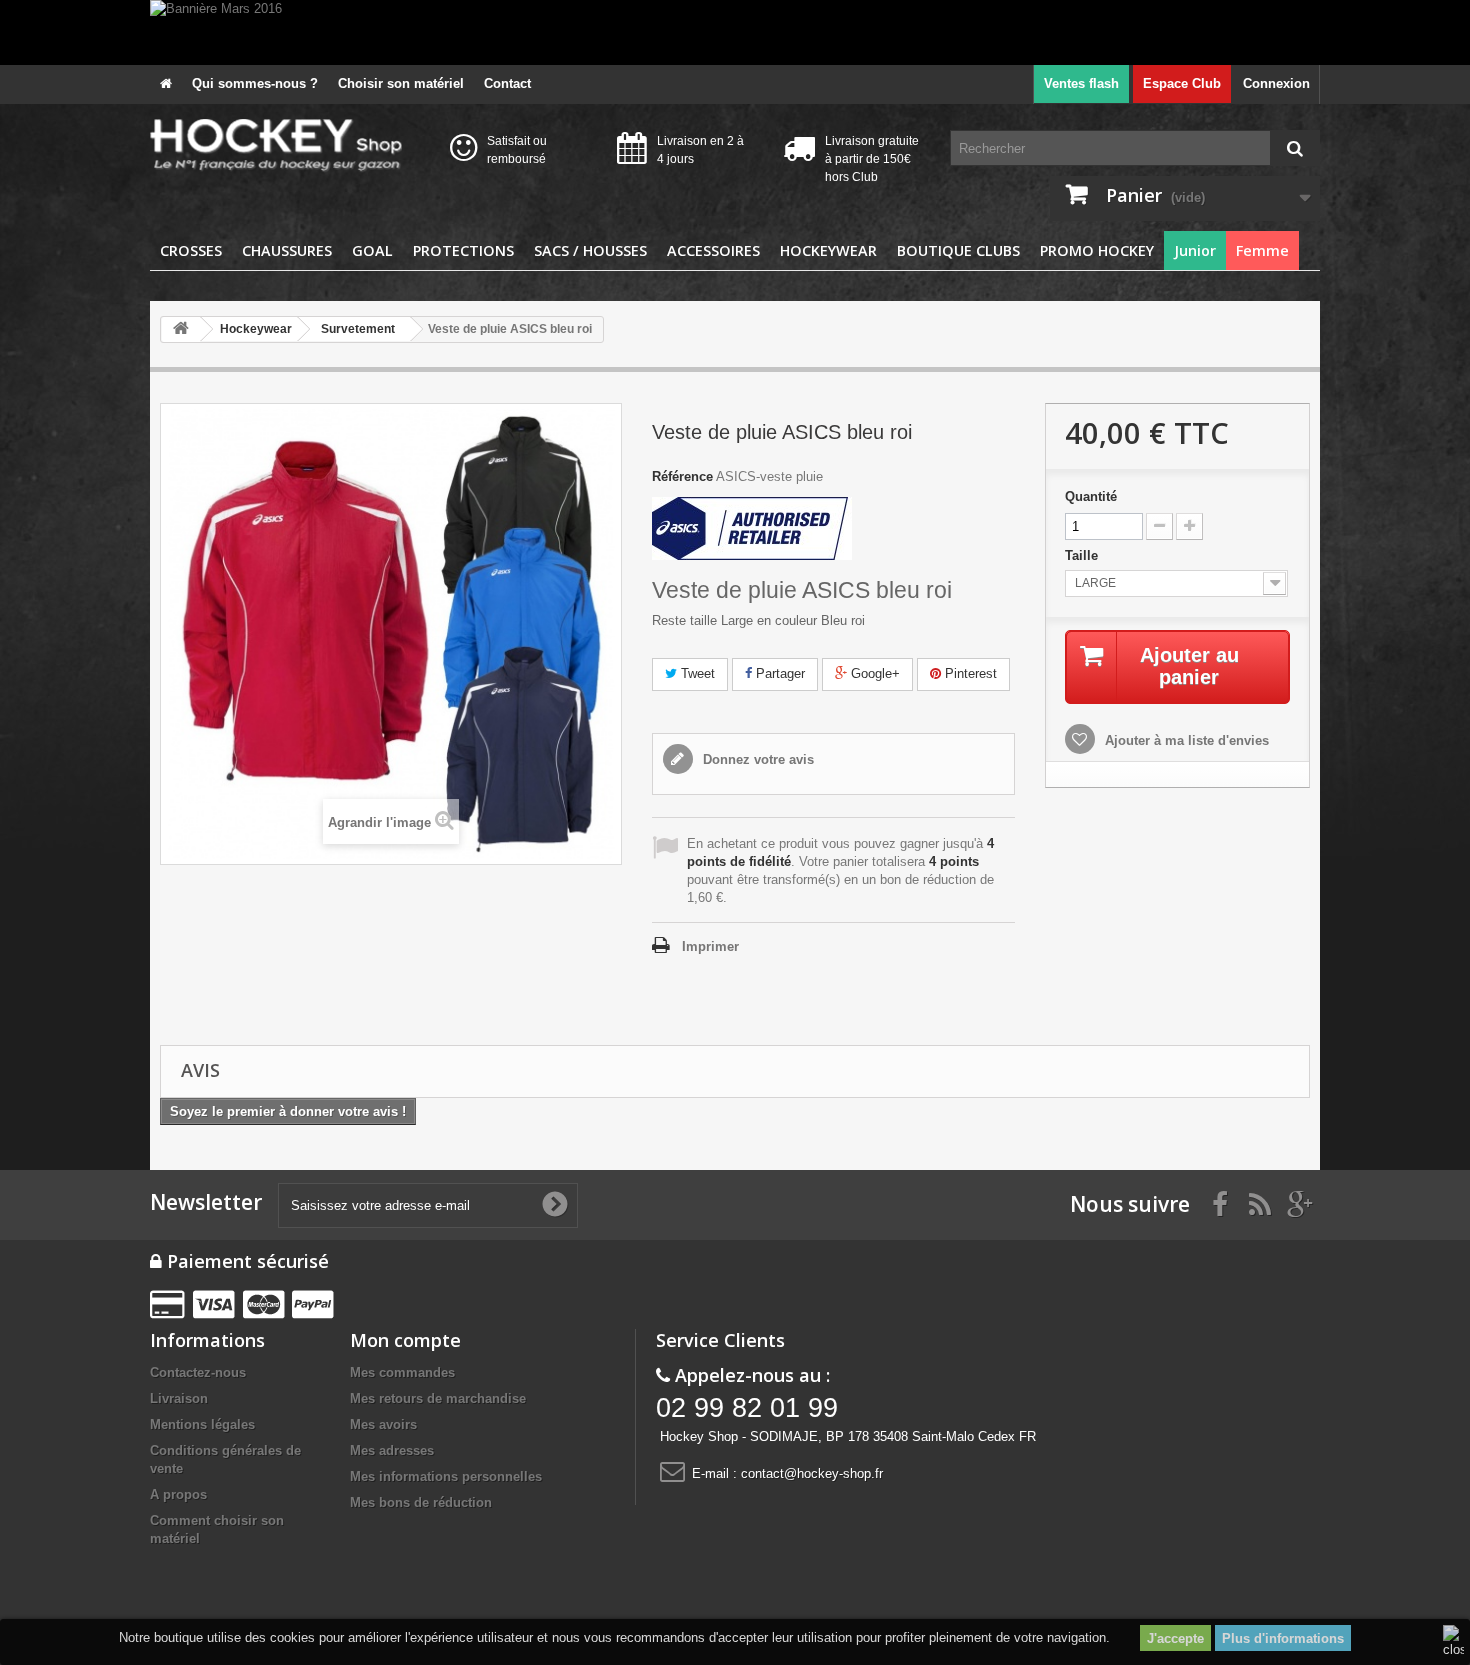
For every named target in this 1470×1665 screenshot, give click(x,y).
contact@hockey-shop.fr (812, 1473)
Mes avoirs (383, 1424)
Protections (463, 250)
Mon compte (405, 1340)
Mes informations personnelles (446, 1476)
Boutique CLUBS (958, 250)
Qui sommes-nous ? (255, 83)
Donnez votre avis (756, 759)
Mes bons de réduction (421, 1502)
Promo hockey (1097, 250)
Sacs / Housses (590, 250)
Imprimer (710, 946)
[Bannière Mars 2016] (735, 32)
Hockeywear (828, 250)
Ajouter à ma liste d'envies (1185, 740)
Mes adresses (392, 1450)
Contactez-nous (198, 1372)
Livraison (179, 1398)
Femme (1262, 250)
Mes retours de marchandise (438, 1398)
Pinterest (969, 673)
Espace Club (1182, 83)
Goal (372, 250)
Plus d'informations (1283, 1638)
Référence (682, 476)
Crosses (191, 250)
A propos (178, 1494)
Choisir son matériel (401, 83)
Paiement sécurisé (245, 1261)
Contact (507, 83)
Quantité (1091, 496)
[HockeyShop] (285, 146)
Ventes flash (1081, 83)
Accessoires (713, 250)
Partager (778, 673)
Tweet (696, 673)
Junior (1195, 250)
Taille (1083, 555)
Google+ (873, 673)
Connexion (1276, 83)
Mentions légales (202, 1424)
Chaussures (287, 250)
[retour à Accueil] (181, 329)
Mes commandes (402, 1372)
